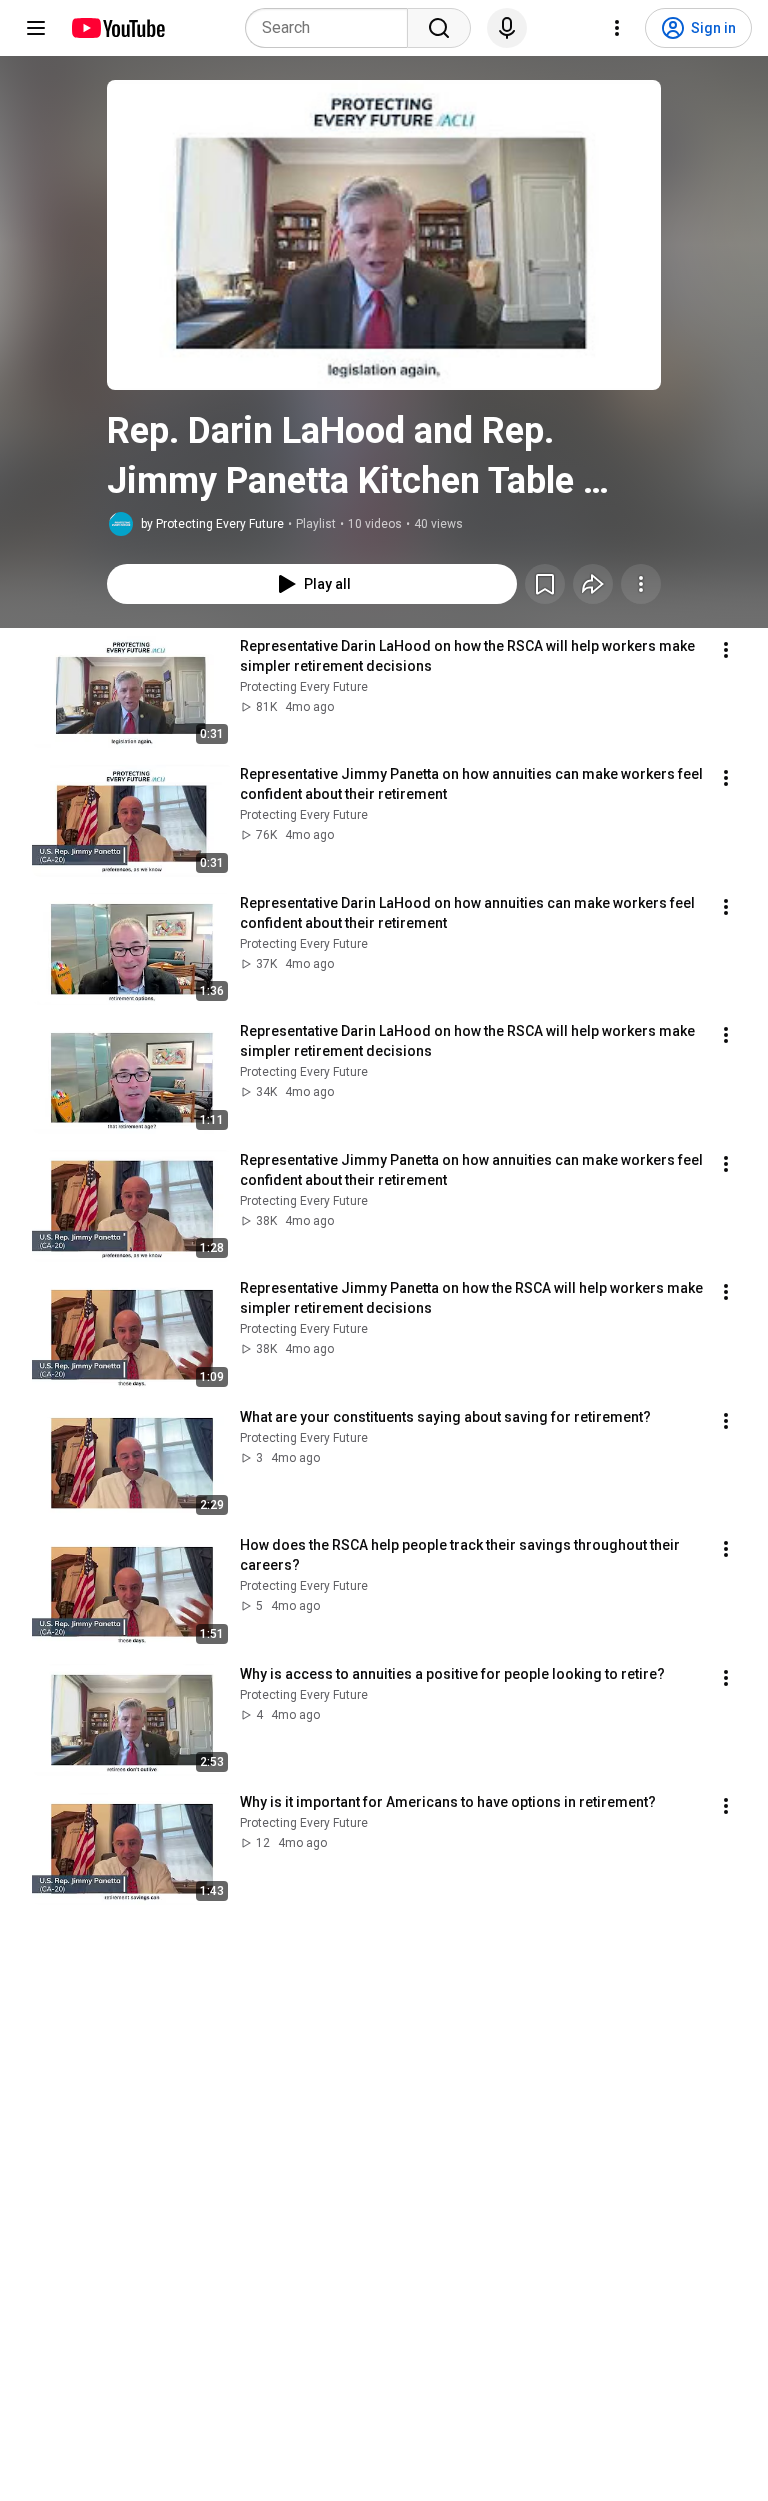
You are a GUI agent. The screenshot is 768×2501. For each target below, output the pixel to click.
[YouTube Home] (117, 28)
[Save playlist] (545, 584)
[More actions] (641, 584)
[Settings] (617, 28)
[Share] (593, 584)
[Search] (439, 28)
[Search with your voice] (507, 28)
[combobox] (332, 28)
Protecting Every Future (304, 687)
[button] (384, 235)
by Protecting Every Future (212, 524)
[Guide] (36, 28)
